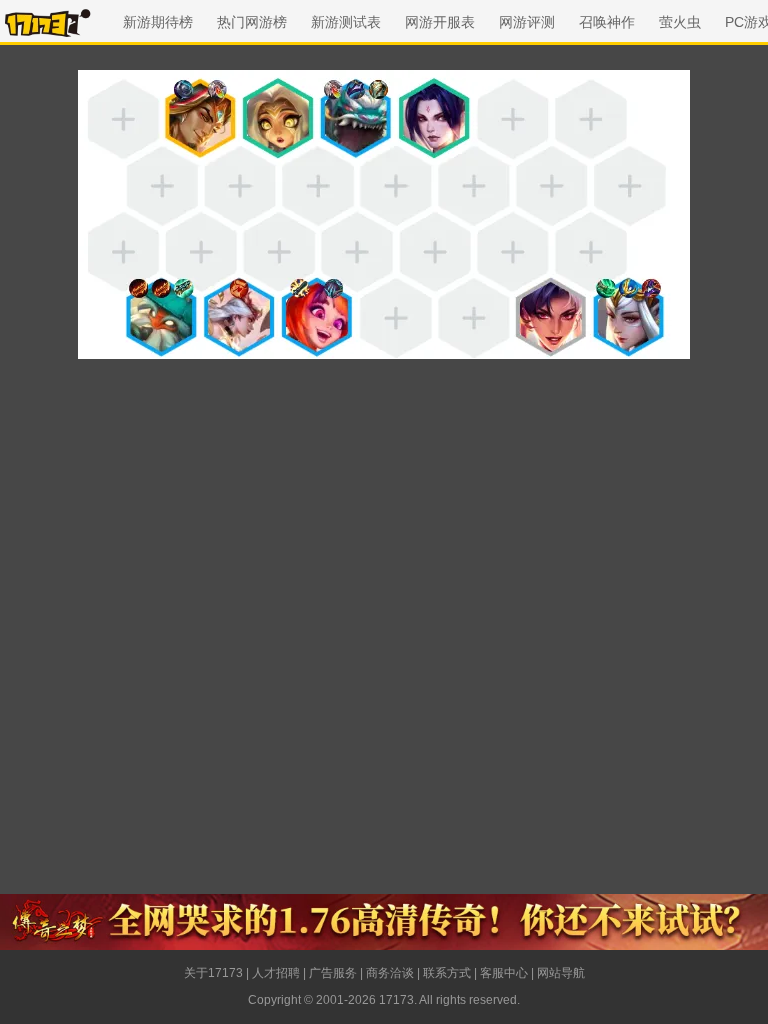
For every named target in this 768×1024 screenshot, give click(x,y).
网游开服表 (440, 22)
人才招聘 (276, 973)
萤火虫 (680, 22)
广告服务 (333, 973)
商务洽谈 (390, 973)
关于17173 (213, 973)
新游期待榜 (158, 22)
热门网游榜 (252, 22)
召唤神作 (607, 22)
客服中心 (504, 973)
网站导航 (561, 973)
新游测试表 (346, 22)
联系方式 (447, 973)
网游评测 (527, 22)
